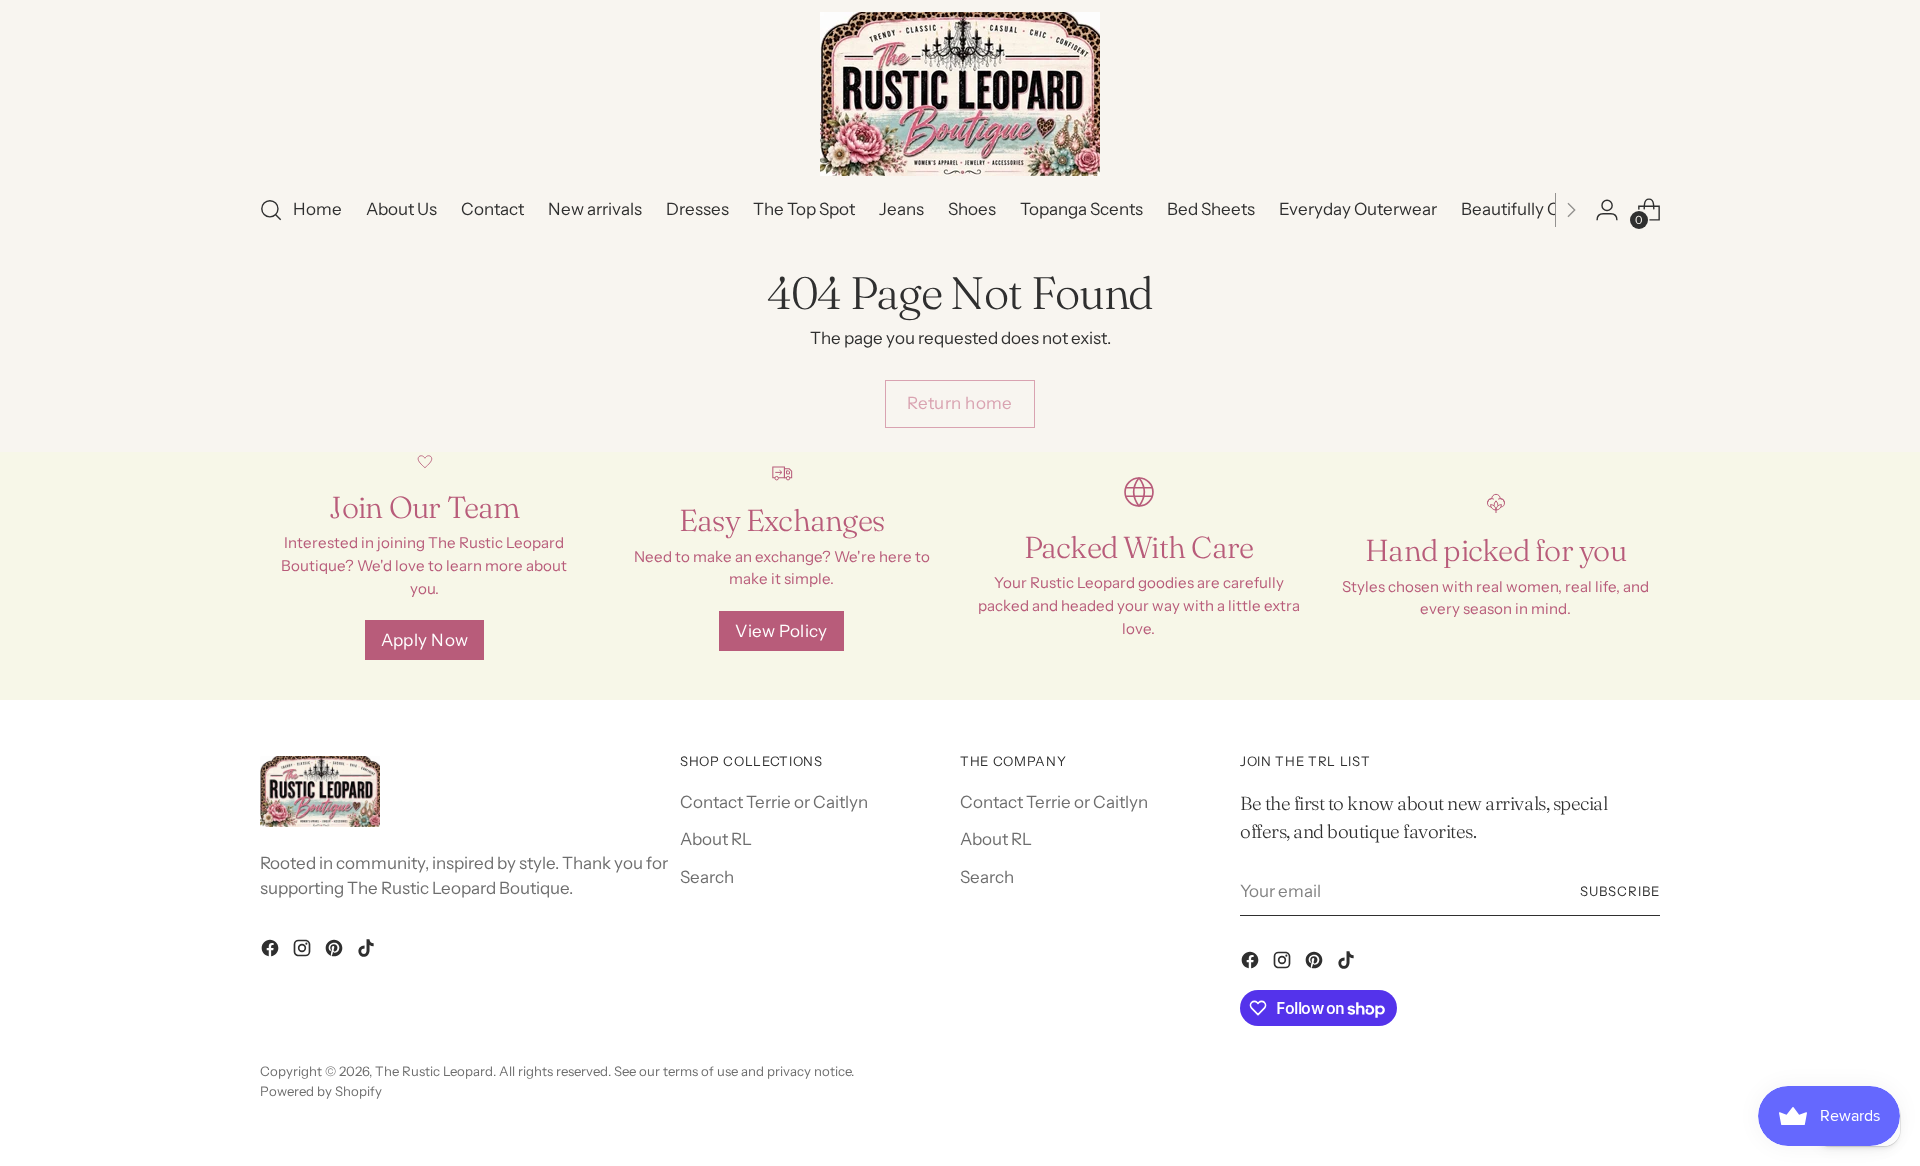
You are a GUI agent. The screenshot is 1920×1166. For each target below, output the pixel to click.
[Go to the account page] (1607, 210)
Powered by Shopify (321, 1091)
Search (707, 877)
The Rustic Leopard (434, 1071)
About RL (716, 839)
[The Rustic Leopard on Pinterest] (336, 952)
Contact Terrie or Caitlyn (774, 802)
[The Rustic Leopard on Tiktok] (368, 952)
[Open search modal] (271, 210)
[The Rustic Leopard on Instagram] (304, 952)
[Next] (1571, 210)
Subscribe (1620, 891)
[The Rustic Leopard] (960, 94)
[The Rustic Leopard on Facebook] (272, 952)
